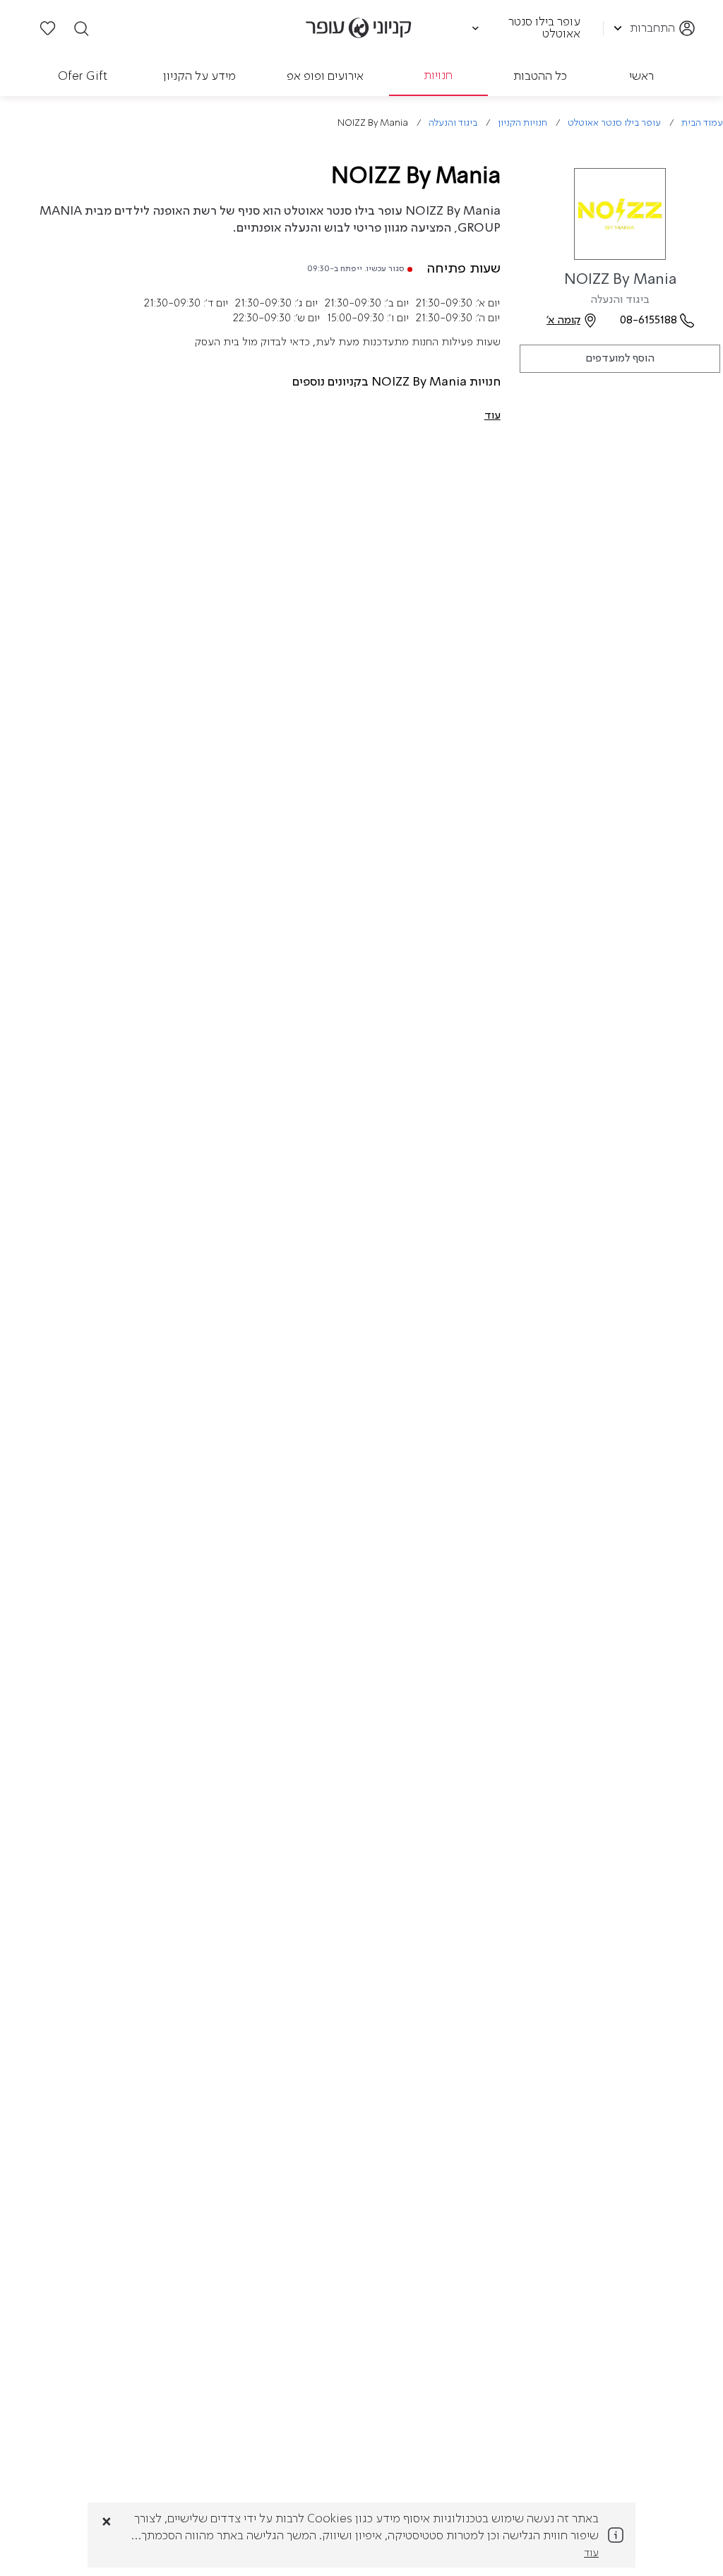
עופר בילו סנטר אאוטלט (614, 123)
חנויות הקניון (522, 123)
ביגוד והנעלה (453, 123)
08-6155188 (649, 321)
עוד (591, 2553)
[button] (492, 416)
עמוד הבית (702, 123)
